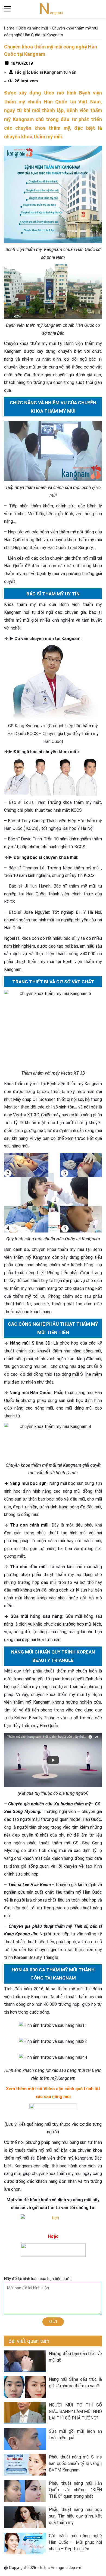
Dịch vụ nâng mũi (33, 28)
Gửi (53, 2321)
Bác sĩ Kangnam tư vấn (53, 72)
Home (9, 28)
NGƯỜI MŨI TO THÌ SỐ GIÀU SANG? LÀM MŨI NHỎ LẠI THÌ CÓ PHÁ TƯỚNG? (75, 2412)
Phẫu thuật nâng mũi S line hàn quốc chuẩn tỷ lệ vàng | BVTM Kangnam (75, 2463)
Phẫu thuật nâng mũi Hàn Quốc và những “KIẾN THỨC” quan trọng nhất (75, 2490)
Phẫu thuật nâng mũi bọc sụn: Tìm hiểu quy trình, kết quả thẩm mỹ (75, 2516)
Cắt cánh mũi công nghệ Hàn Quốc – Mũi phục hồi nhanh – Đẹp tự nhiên (75, 2542)
